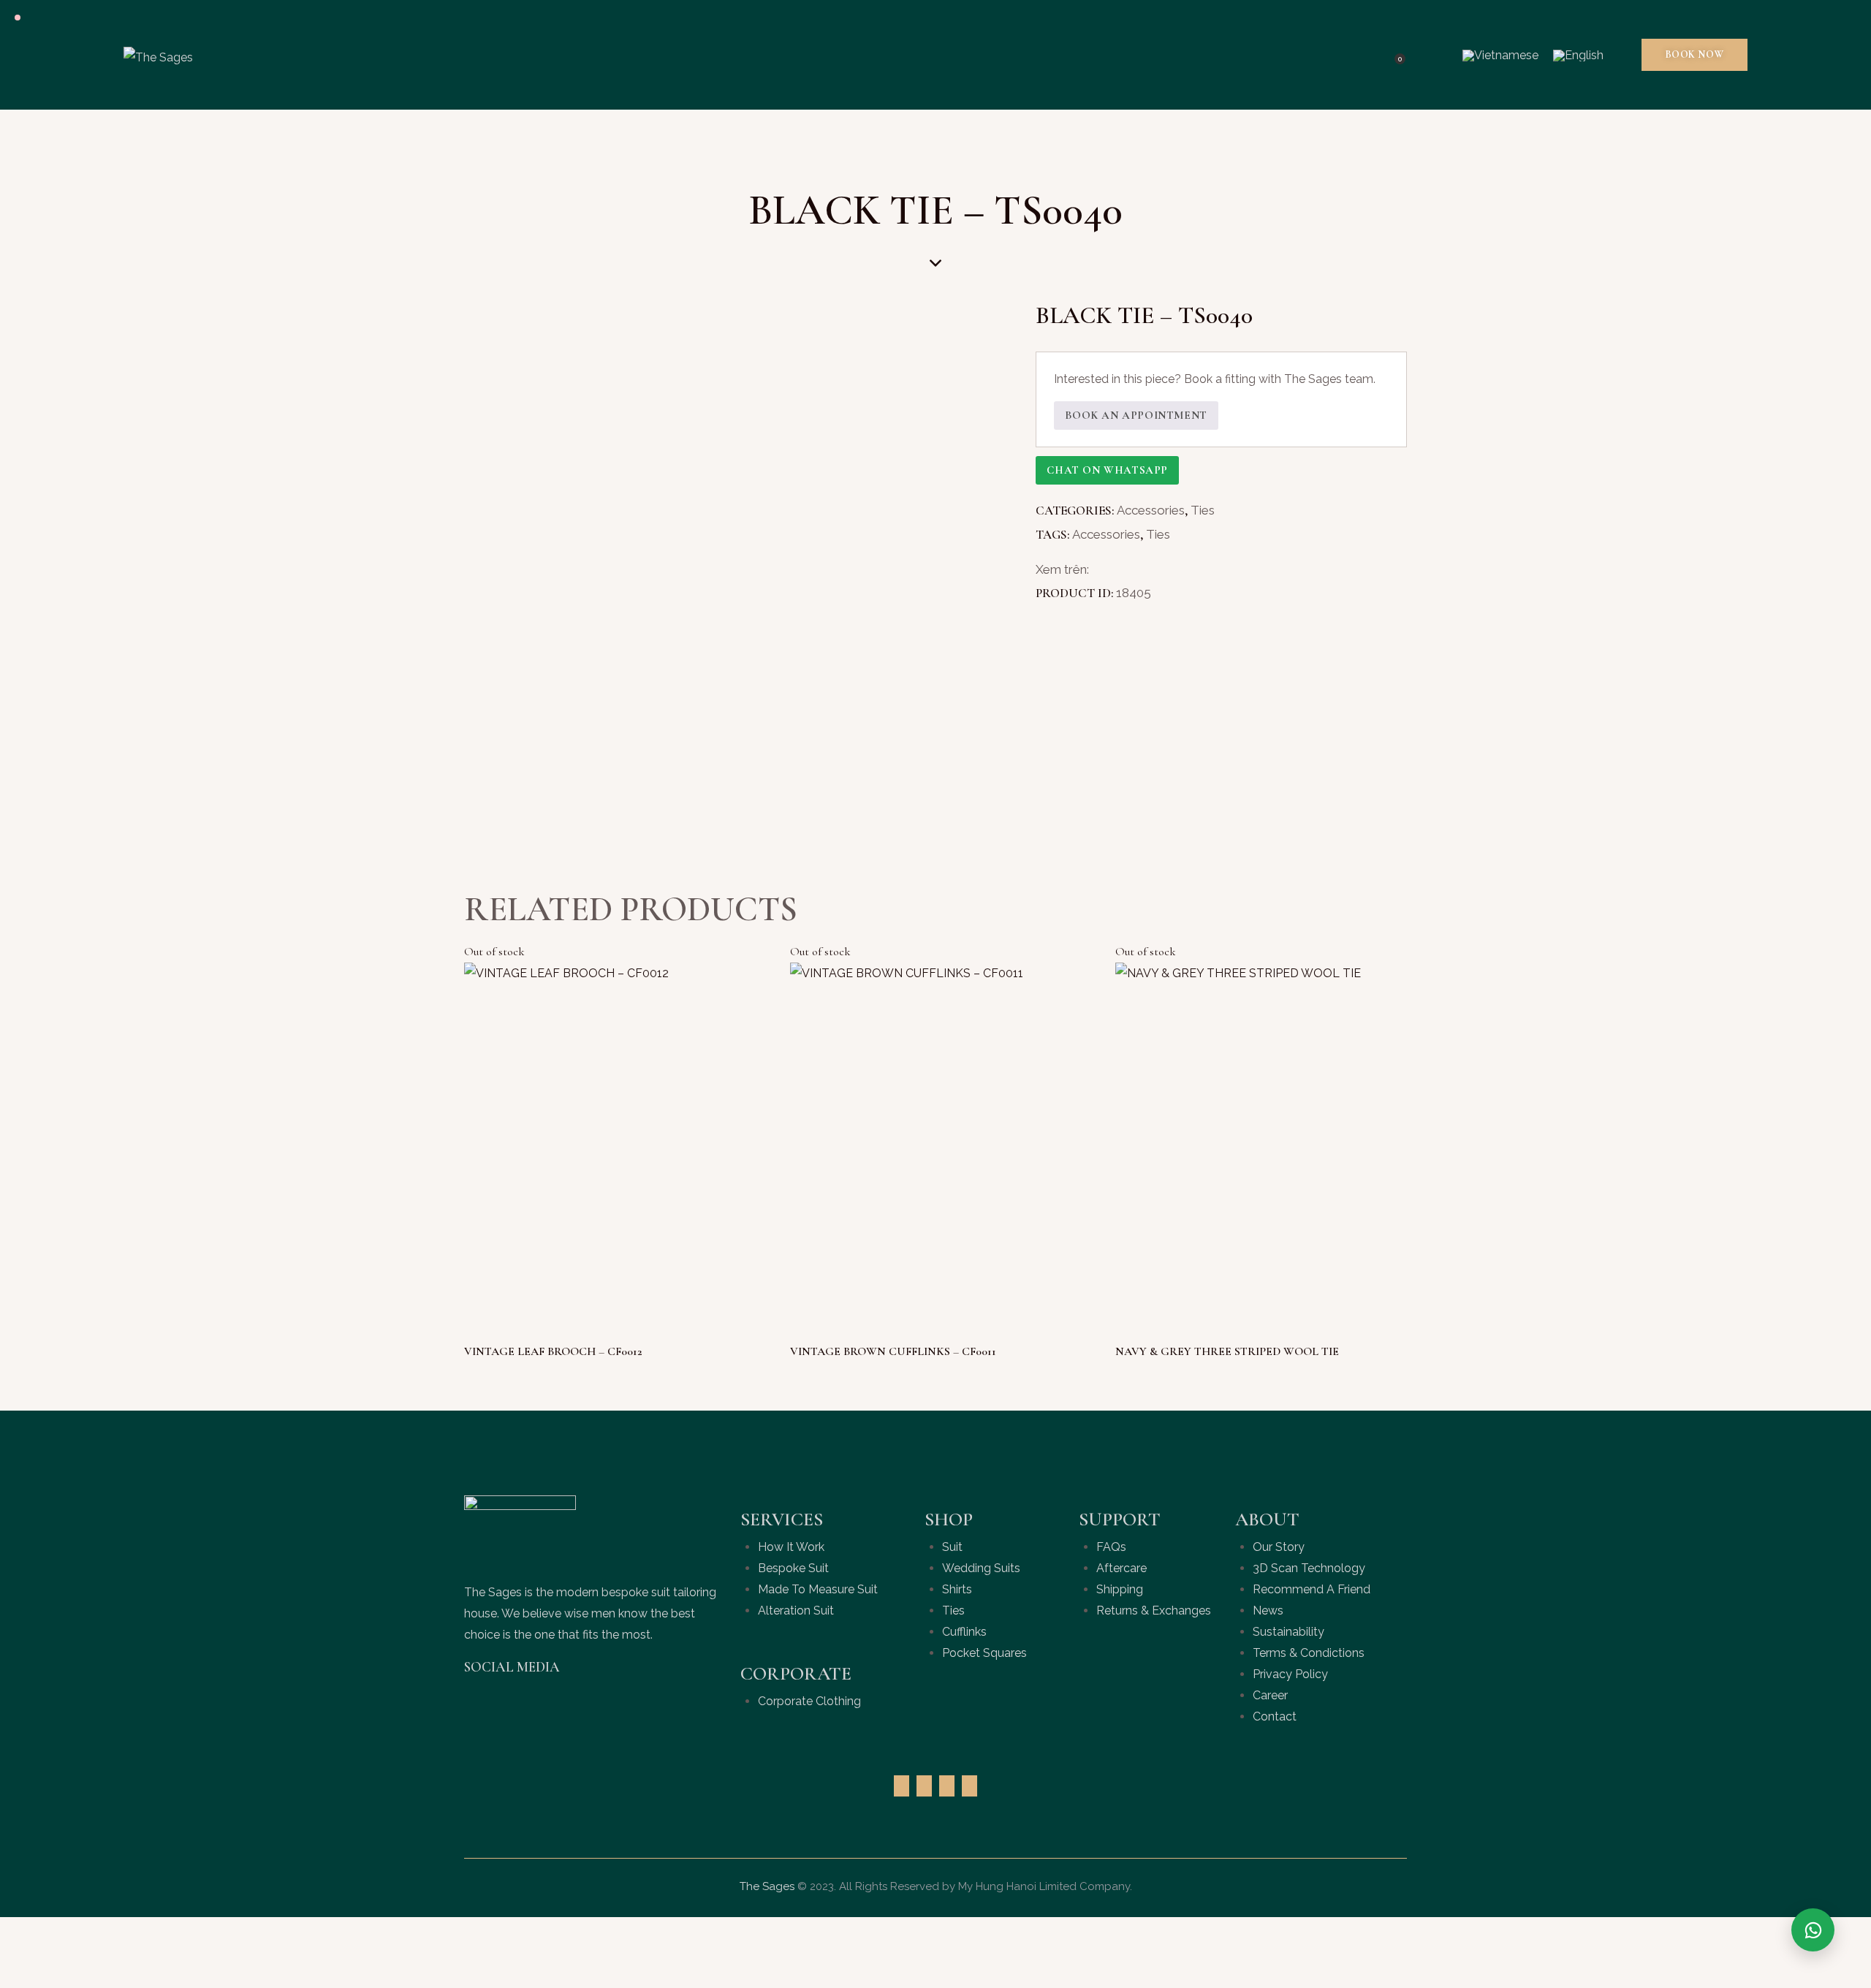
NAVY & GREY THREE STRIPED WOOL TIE (1227, 1351)
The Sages (767, 1886)
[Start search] (1433, 55)
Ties (1203, 510)
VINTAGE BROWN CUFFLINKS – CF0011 (893, 1351)
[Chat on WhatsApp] (1813, 1930)
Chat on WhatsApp (1107, 470)
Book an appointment (1136, 415)
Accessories (1151, 510)
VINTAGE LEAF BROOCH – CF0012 (553, 1351)
